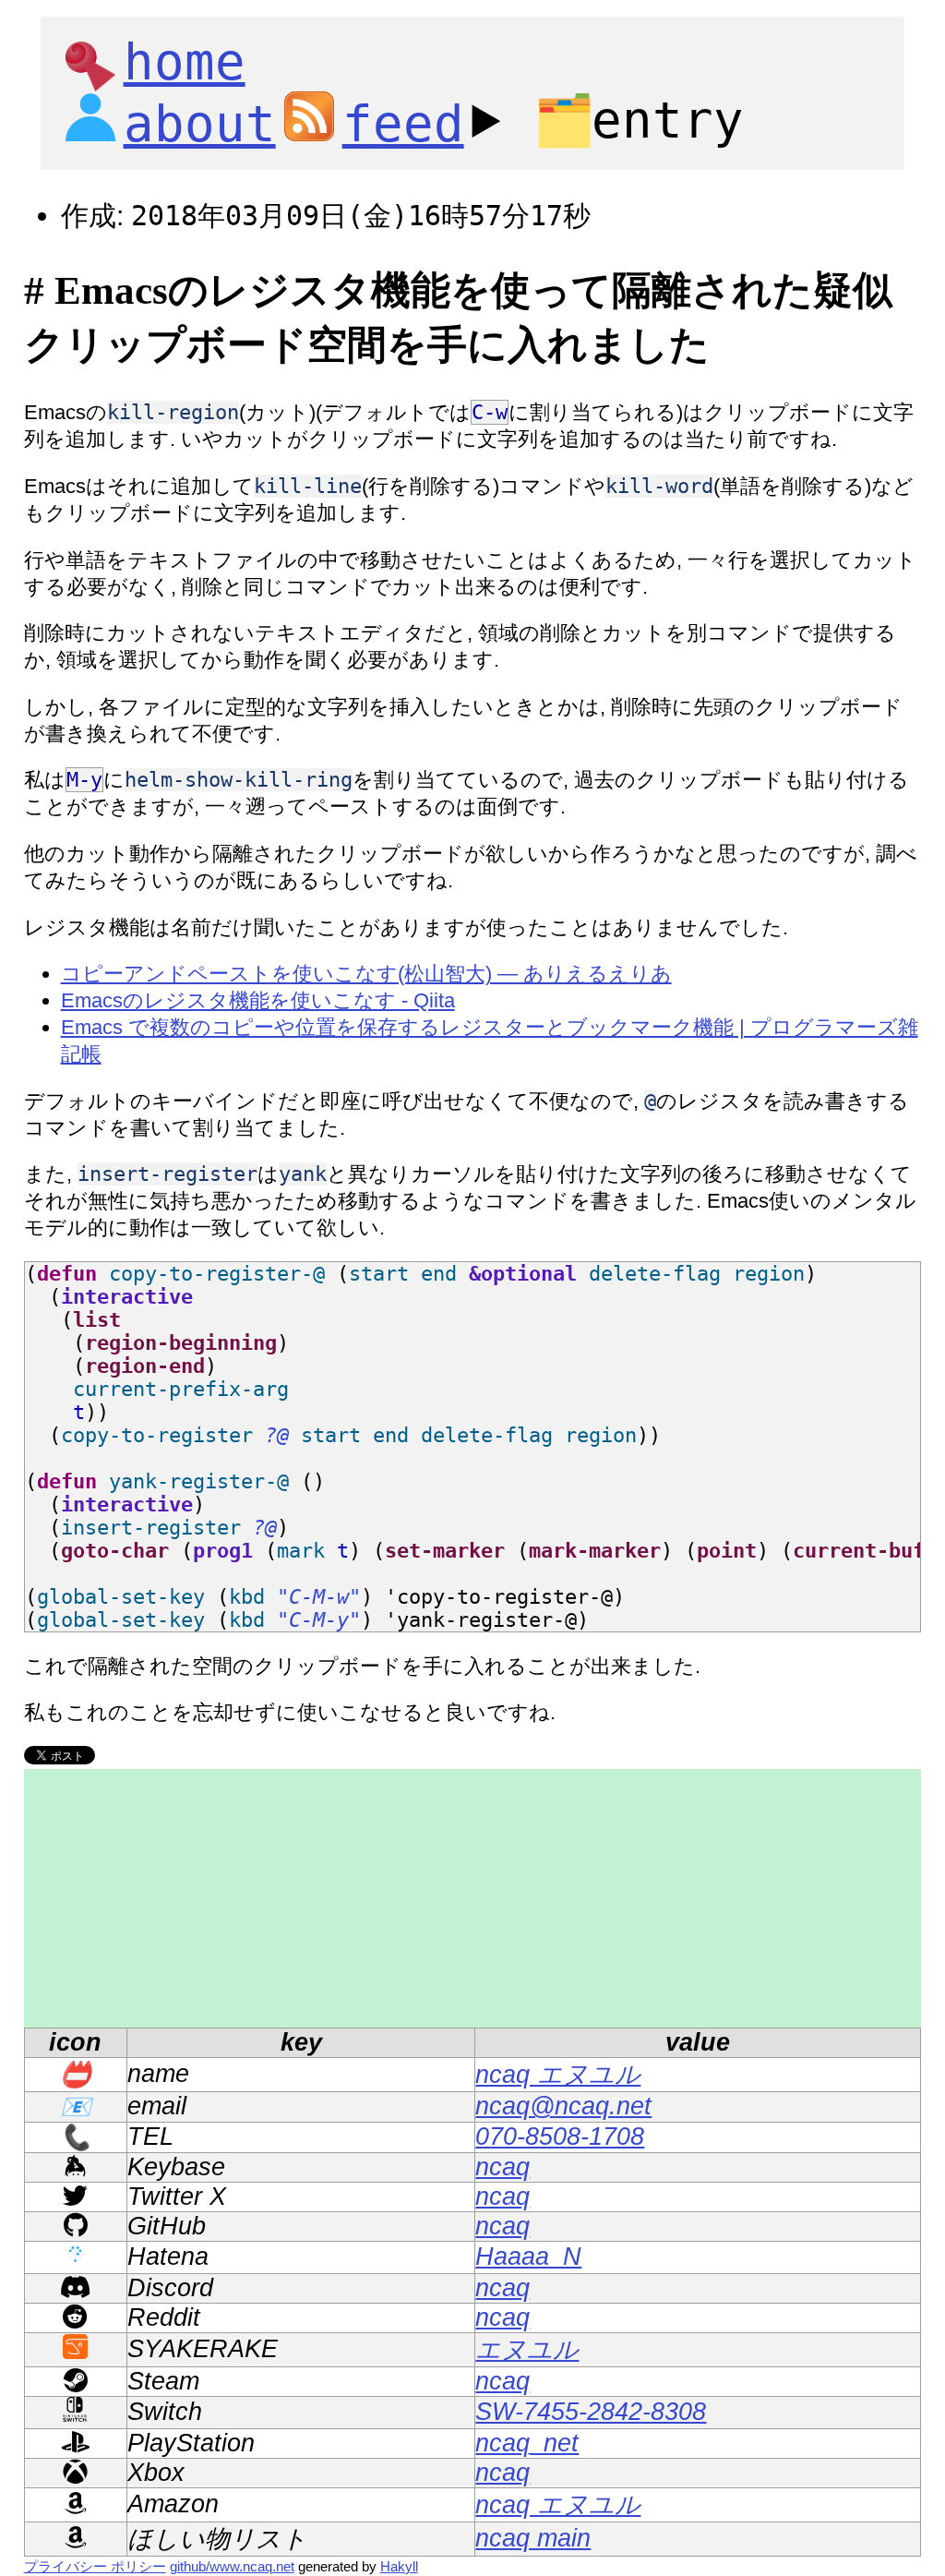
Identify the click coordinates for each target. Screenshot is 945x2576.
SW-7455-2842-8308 (591, 2412)
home (185, 62)
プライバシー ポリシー (95, 2566)
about (200, 124)
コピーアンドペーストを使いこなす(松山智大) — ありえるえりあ (366, 974)
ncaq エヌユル (558, 2075)
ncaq (502, 2167)
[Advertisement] (473, 1898)
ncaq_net (527, 2443)
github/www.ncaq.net (232, 2566)
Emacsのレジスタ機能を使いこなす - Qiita (258, 1000)
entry (639, 120)
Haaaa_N (528, 2257)
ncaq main (533, 2538)
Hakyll (399, 2566)
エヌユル (527, 2350)
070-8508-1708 (560, 2137)
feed (403, 124)
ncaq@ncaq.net (563, 2106)
